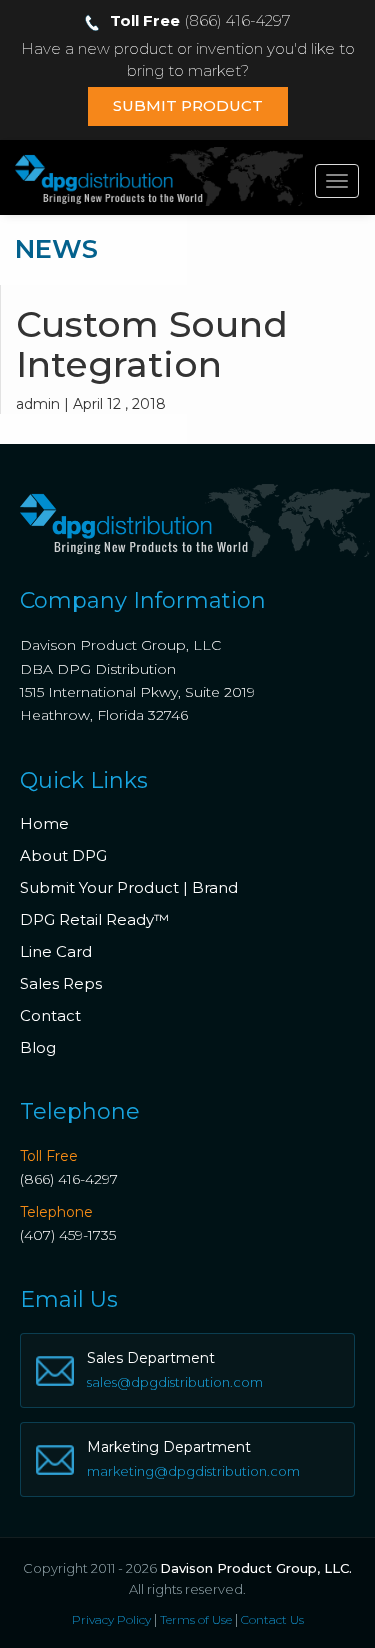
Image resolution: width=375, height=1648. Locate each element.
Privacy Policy (111, 1619)
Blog (38, 1047)
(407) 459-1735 (68, 1235)
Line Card (56, 951)
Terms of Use (196, 1619)
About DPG (63, 855)
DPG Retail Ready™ (94, 919)
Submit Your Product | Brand (129, 887)
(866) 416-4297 (69, 1179)
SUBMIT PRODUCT (188, 105)
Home (44, 823)
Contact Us (272, 1619)
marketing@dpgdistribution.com (193, 1471)
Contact (50, 1015)
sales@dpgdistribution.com (175, 1382)
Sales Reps (61, 983)
